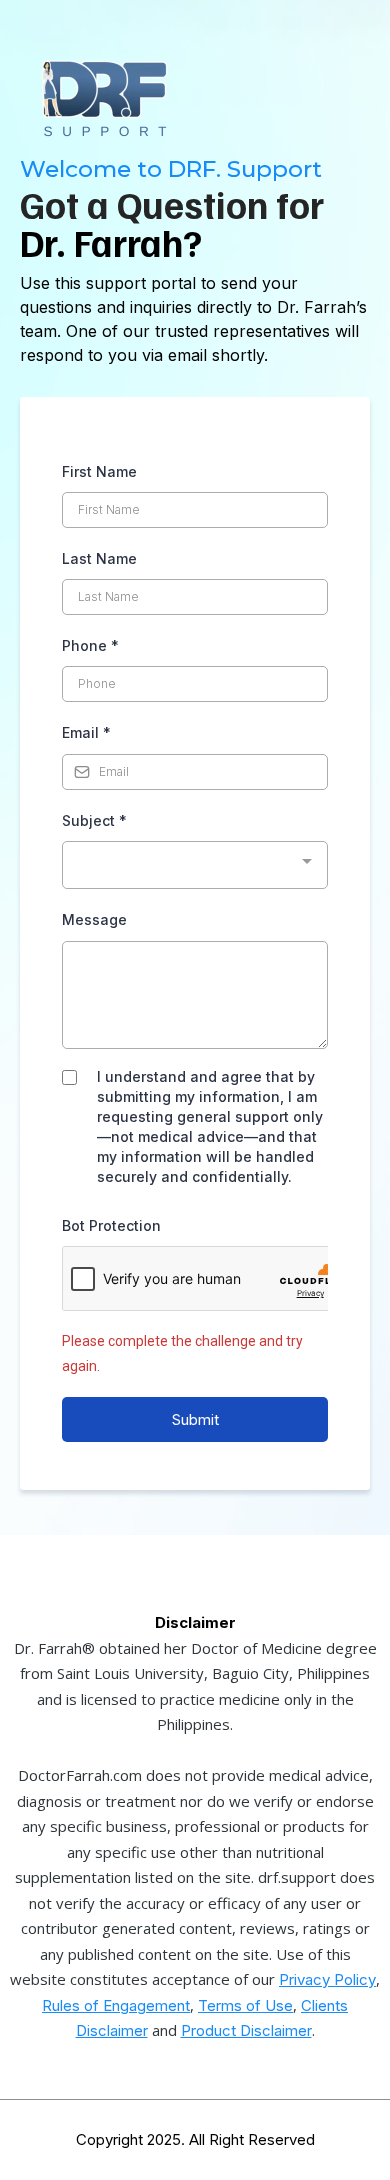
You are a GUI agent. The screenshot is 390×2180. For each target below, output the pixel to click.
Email (86, 732)
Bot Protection (111, 1225)
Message (94, 919)
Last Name (99, 558)
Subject (94, 820)
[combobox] (195, 865)
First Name (99, 471)
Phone (90, 645)
